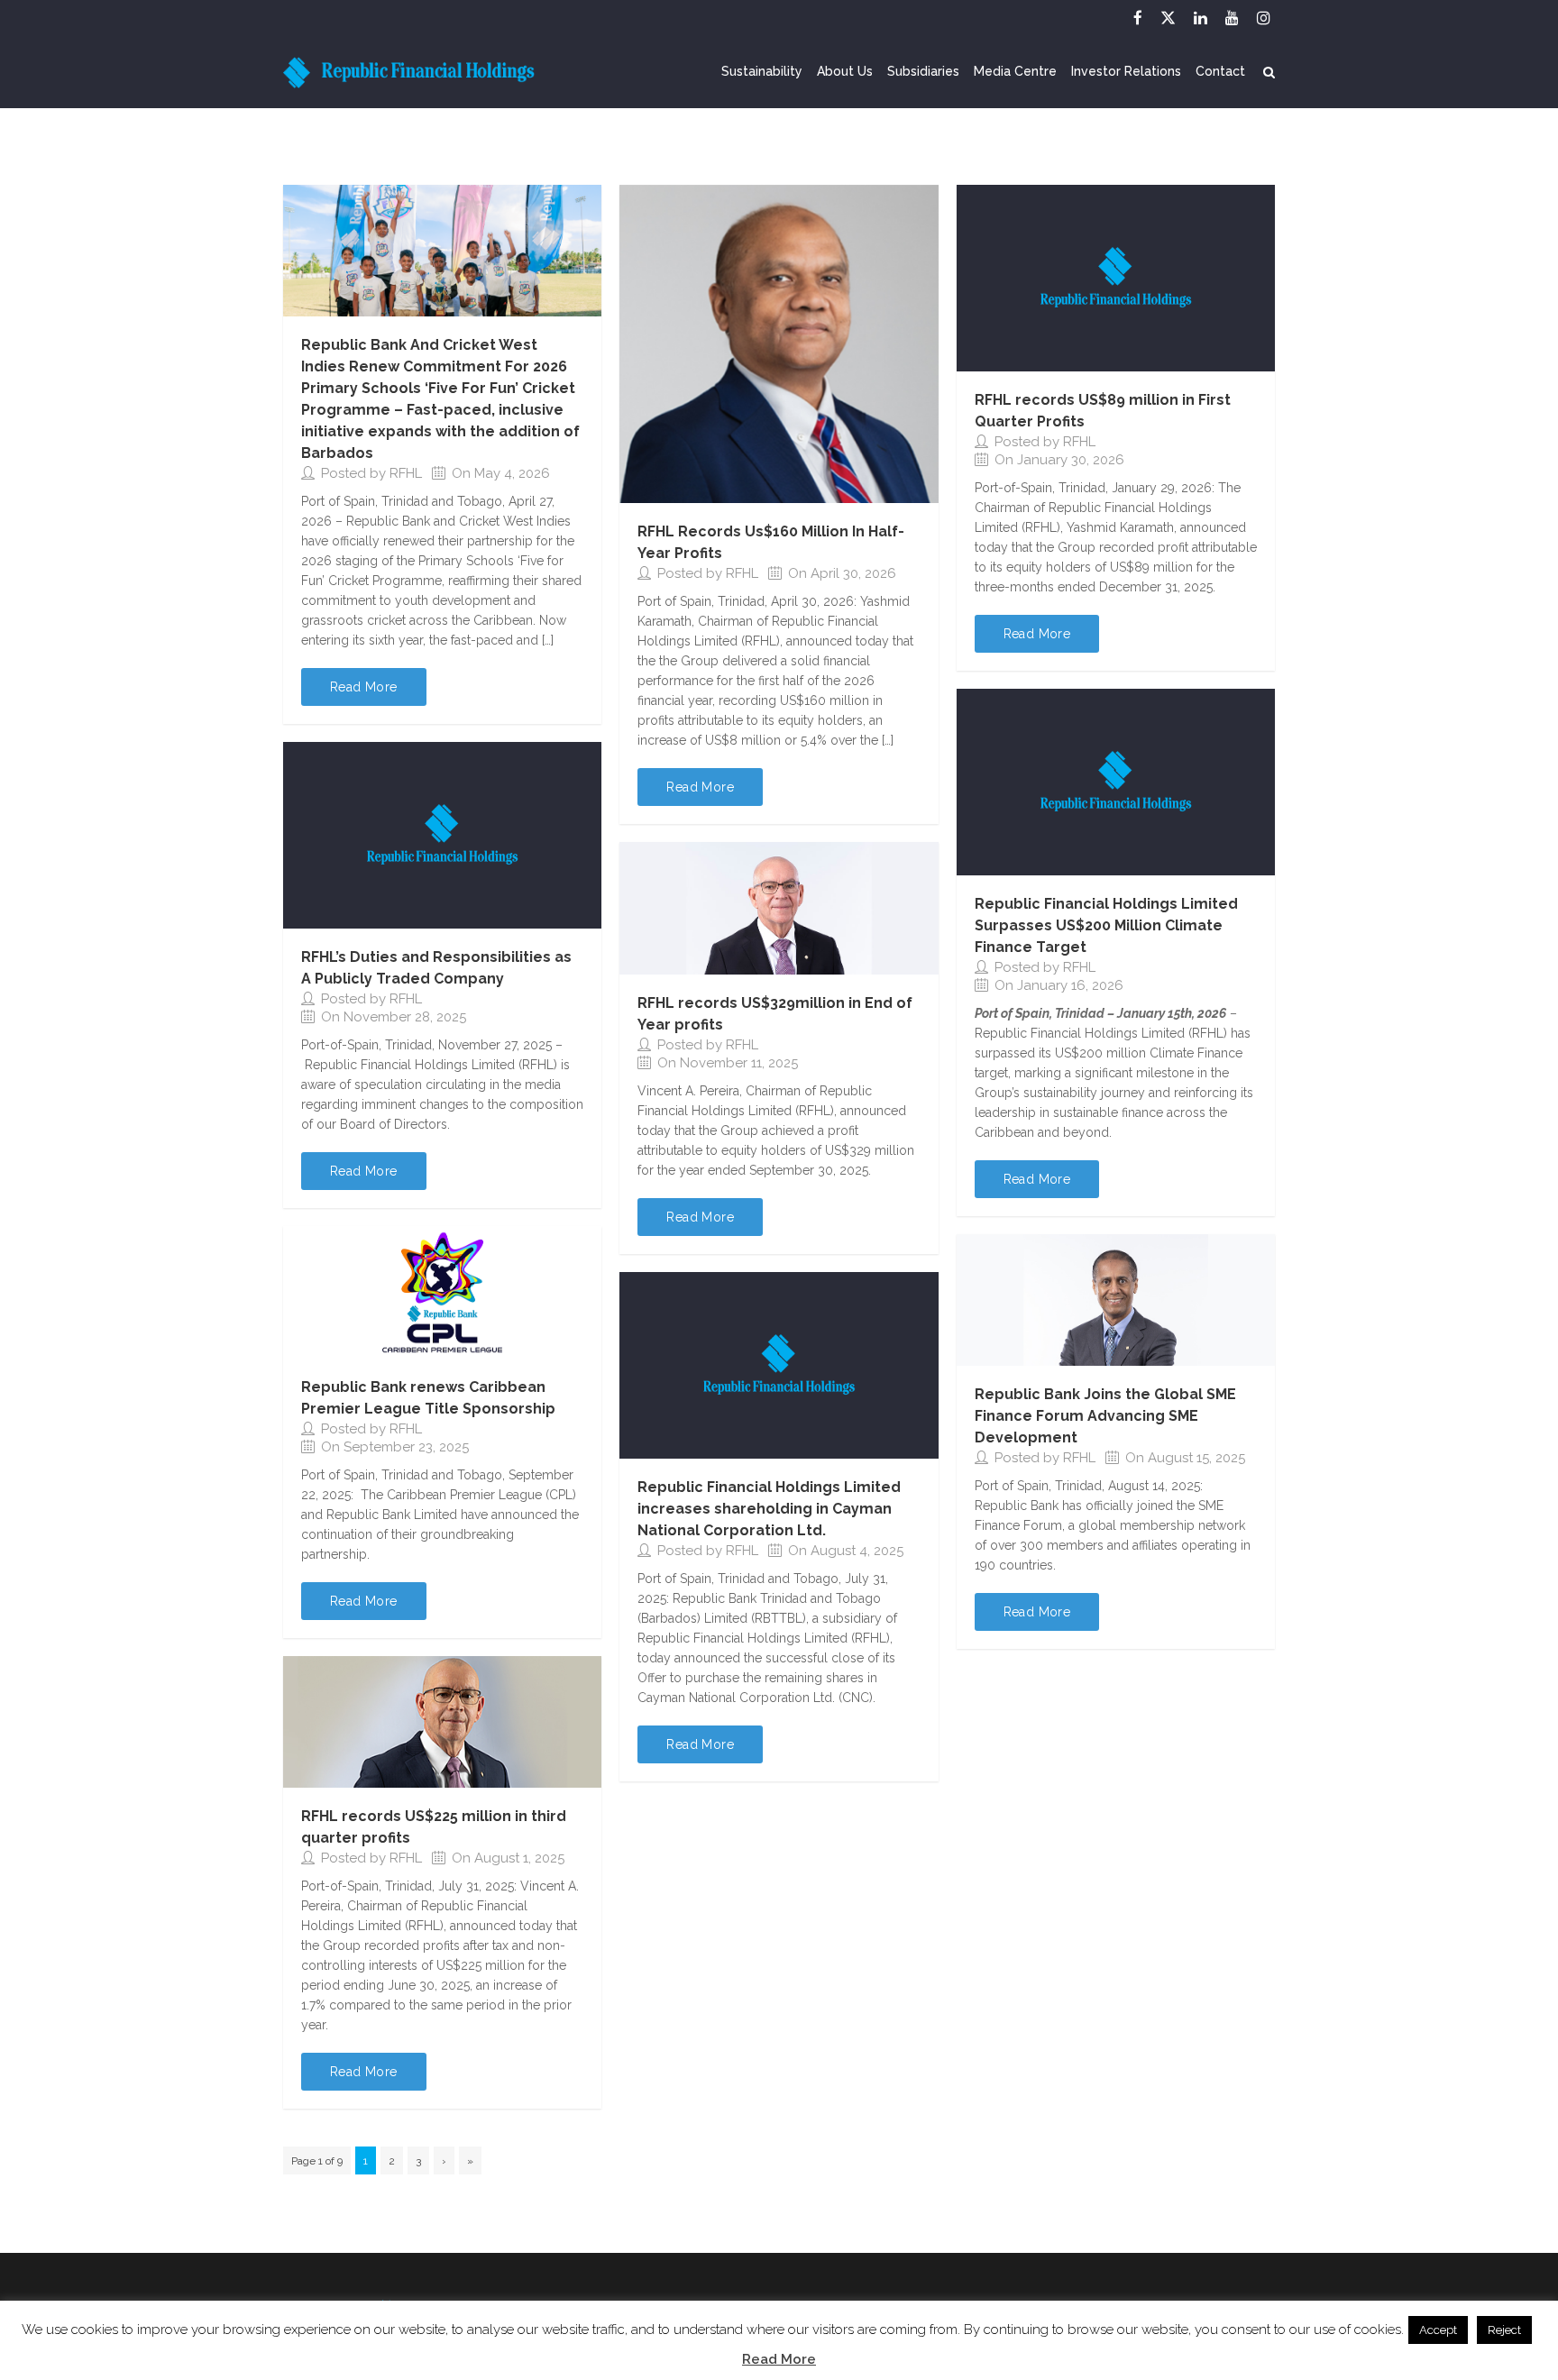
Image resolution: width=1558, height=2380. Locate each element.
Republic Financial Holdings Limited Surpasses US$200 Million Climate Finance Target (1106, 925)
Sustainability (762, 72)
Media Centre (1015, 72)
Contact (1220, 72)
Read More (779, 2359)
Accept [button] (1438, 2330)
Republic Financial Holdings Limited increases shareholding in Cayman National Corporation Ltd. (769, 1509)
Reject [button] (1504, 2330)
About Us (845, 72)
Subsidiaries (923, 72)
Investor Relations (1126, 72)
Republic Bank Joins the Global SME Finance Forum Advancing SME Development (1105, 1416)
